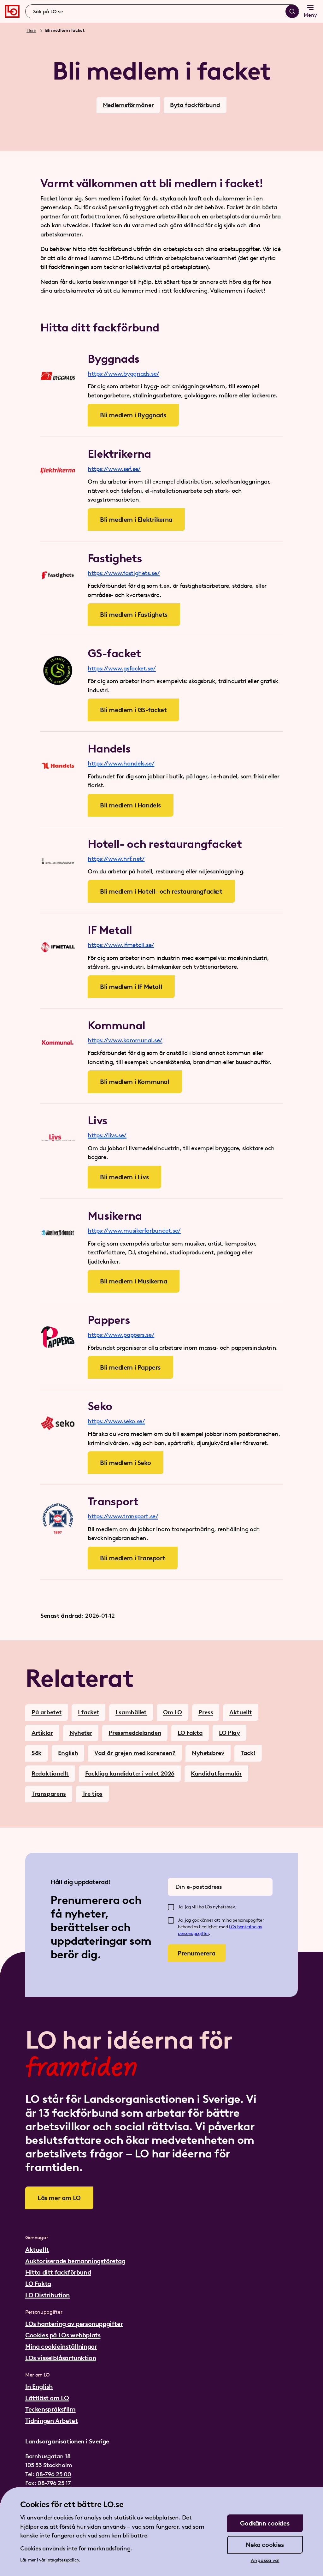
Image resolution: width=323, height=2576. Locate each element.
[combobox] (162, 11)
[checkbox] (171, 1907)
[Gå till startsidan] (12, 11)
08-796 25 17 (54, 2483)
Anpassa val (265, 2560)
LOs (233, 1927)
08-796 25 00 (53, 2474)
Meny (310, 15)
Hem (31, 30)
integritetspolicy (63, 2560)
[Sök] (292, 11)
